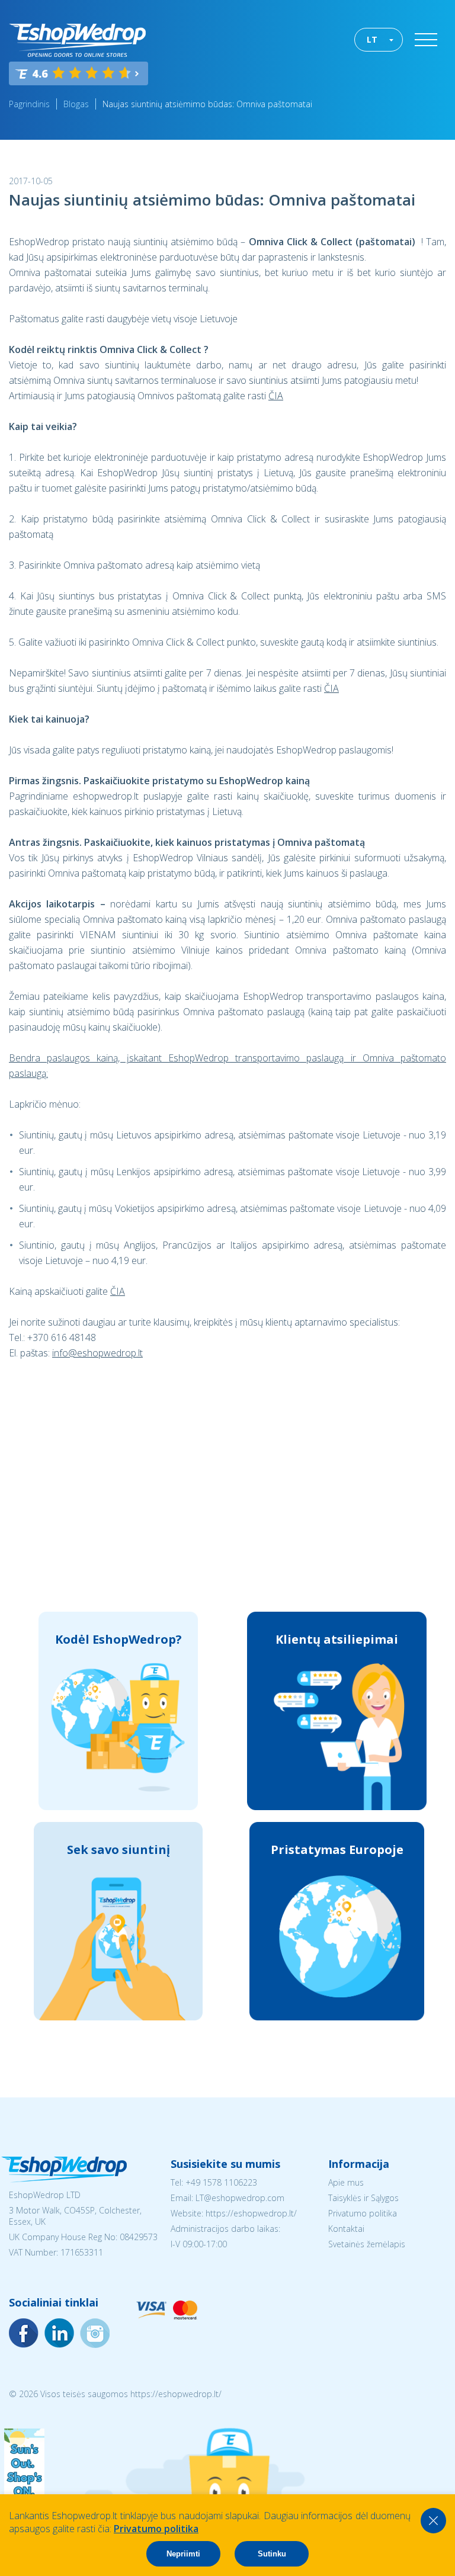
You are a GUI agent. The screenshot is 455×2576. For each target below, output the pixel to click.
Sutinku (272, 2554)
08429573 (139, 2237)
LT (372, 39)
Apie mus (346, 2182)
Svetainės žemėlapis (367, 2244)
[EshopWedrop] (77, 40)
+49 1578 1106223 (221, 2182)
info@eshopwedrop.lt (97, 1353)
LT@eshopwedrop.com (240, 2198)
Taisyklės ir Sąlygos (363, 2198)
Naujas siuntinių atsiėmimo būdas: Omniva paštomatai (207, 104)
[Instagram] (59, 2333)
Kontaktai (346, 2229)
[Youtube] (95, 2333)
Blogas (76, 104)
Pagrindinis (29, 104)
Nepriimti (183, 2554)
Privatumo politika (363, 2213)
